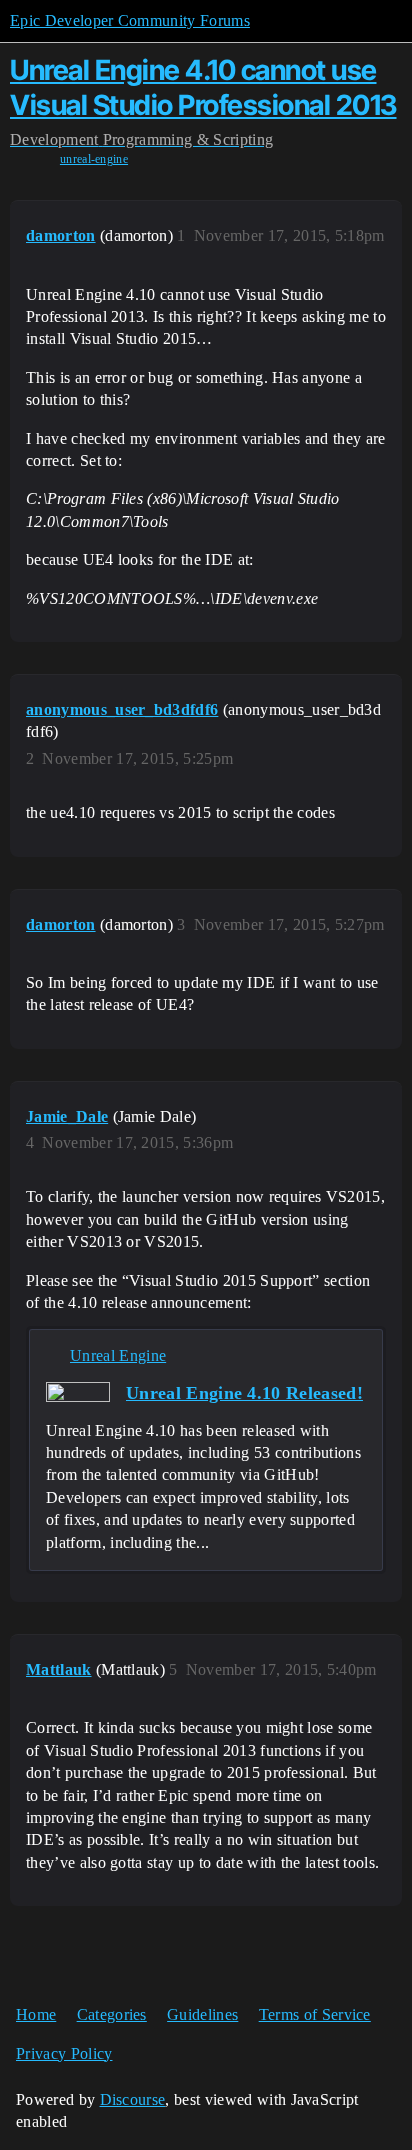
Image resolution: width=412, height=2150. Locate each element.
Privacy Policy (64, 2053)
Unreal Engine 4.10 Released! (244, 1393)
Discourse (133, 2099)
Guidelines (202, 2014)
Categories (112, 2014)
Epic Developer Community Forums (130, 20)
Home (36, 2014)
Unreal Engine (118, 1355)
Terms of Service (315, 2014)
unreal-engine (94, 159)
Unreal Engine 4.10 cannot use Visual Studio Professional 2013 (203, 87)
